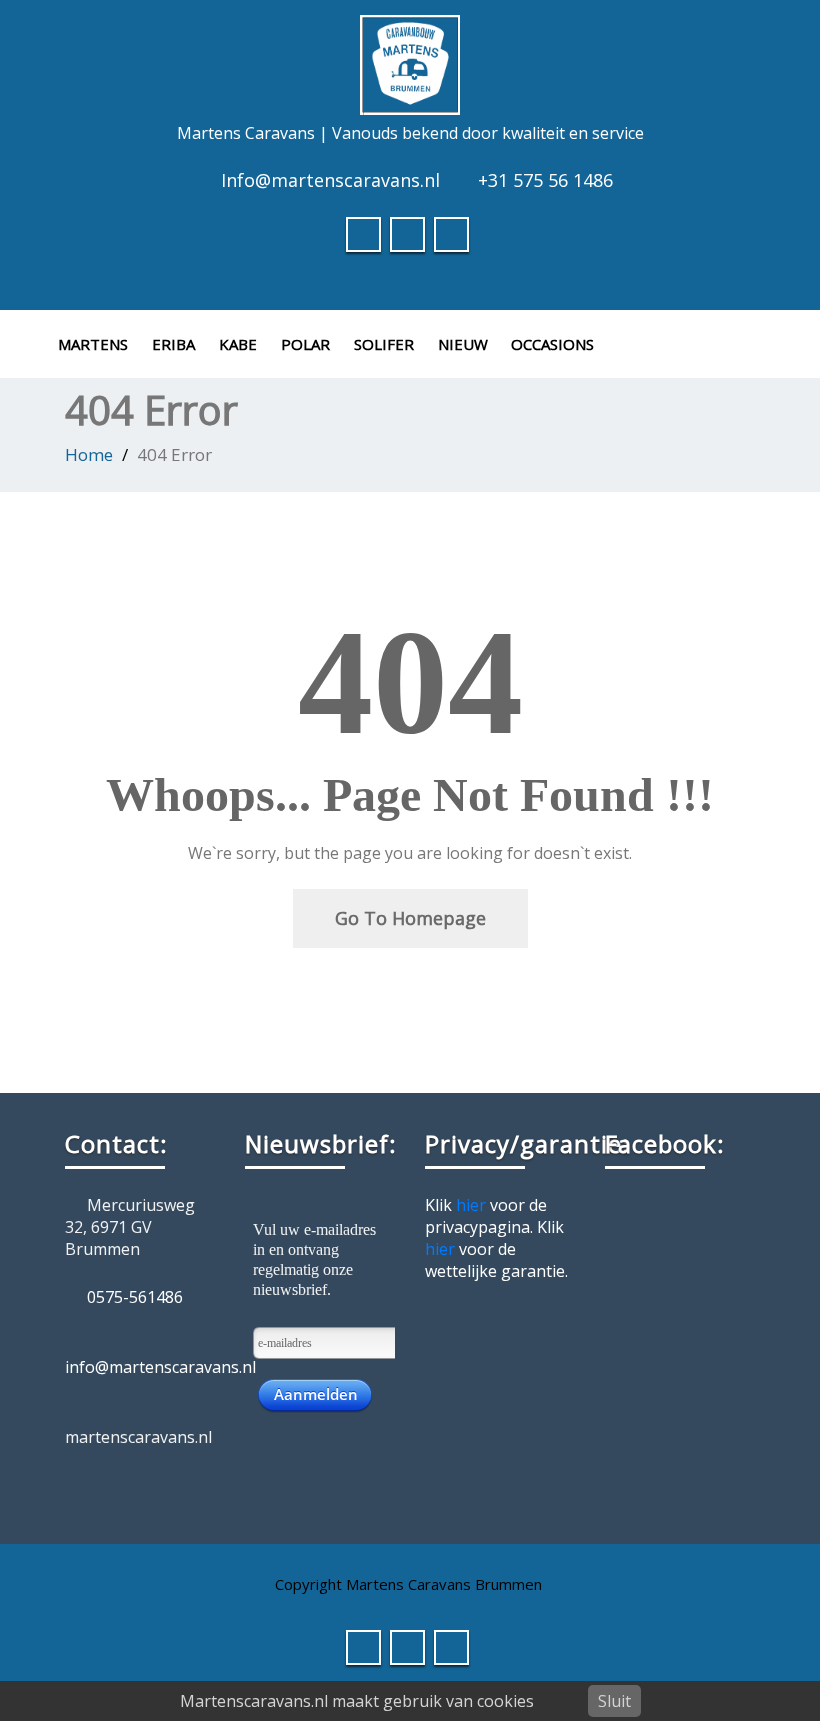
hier (471, 1205)
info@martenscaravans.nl (160, 1367)
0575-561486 (135, 1297)
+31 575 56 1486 (545, 180)
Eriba (173, 344)
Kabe (238, 344)
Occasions (552, 344)
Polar (305, 344)
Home (89, 454)
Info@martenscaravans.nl (330, 180)
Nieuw (463, 344)
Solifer (384, 344)
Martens (93, 344)
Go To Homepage (410, 918)
